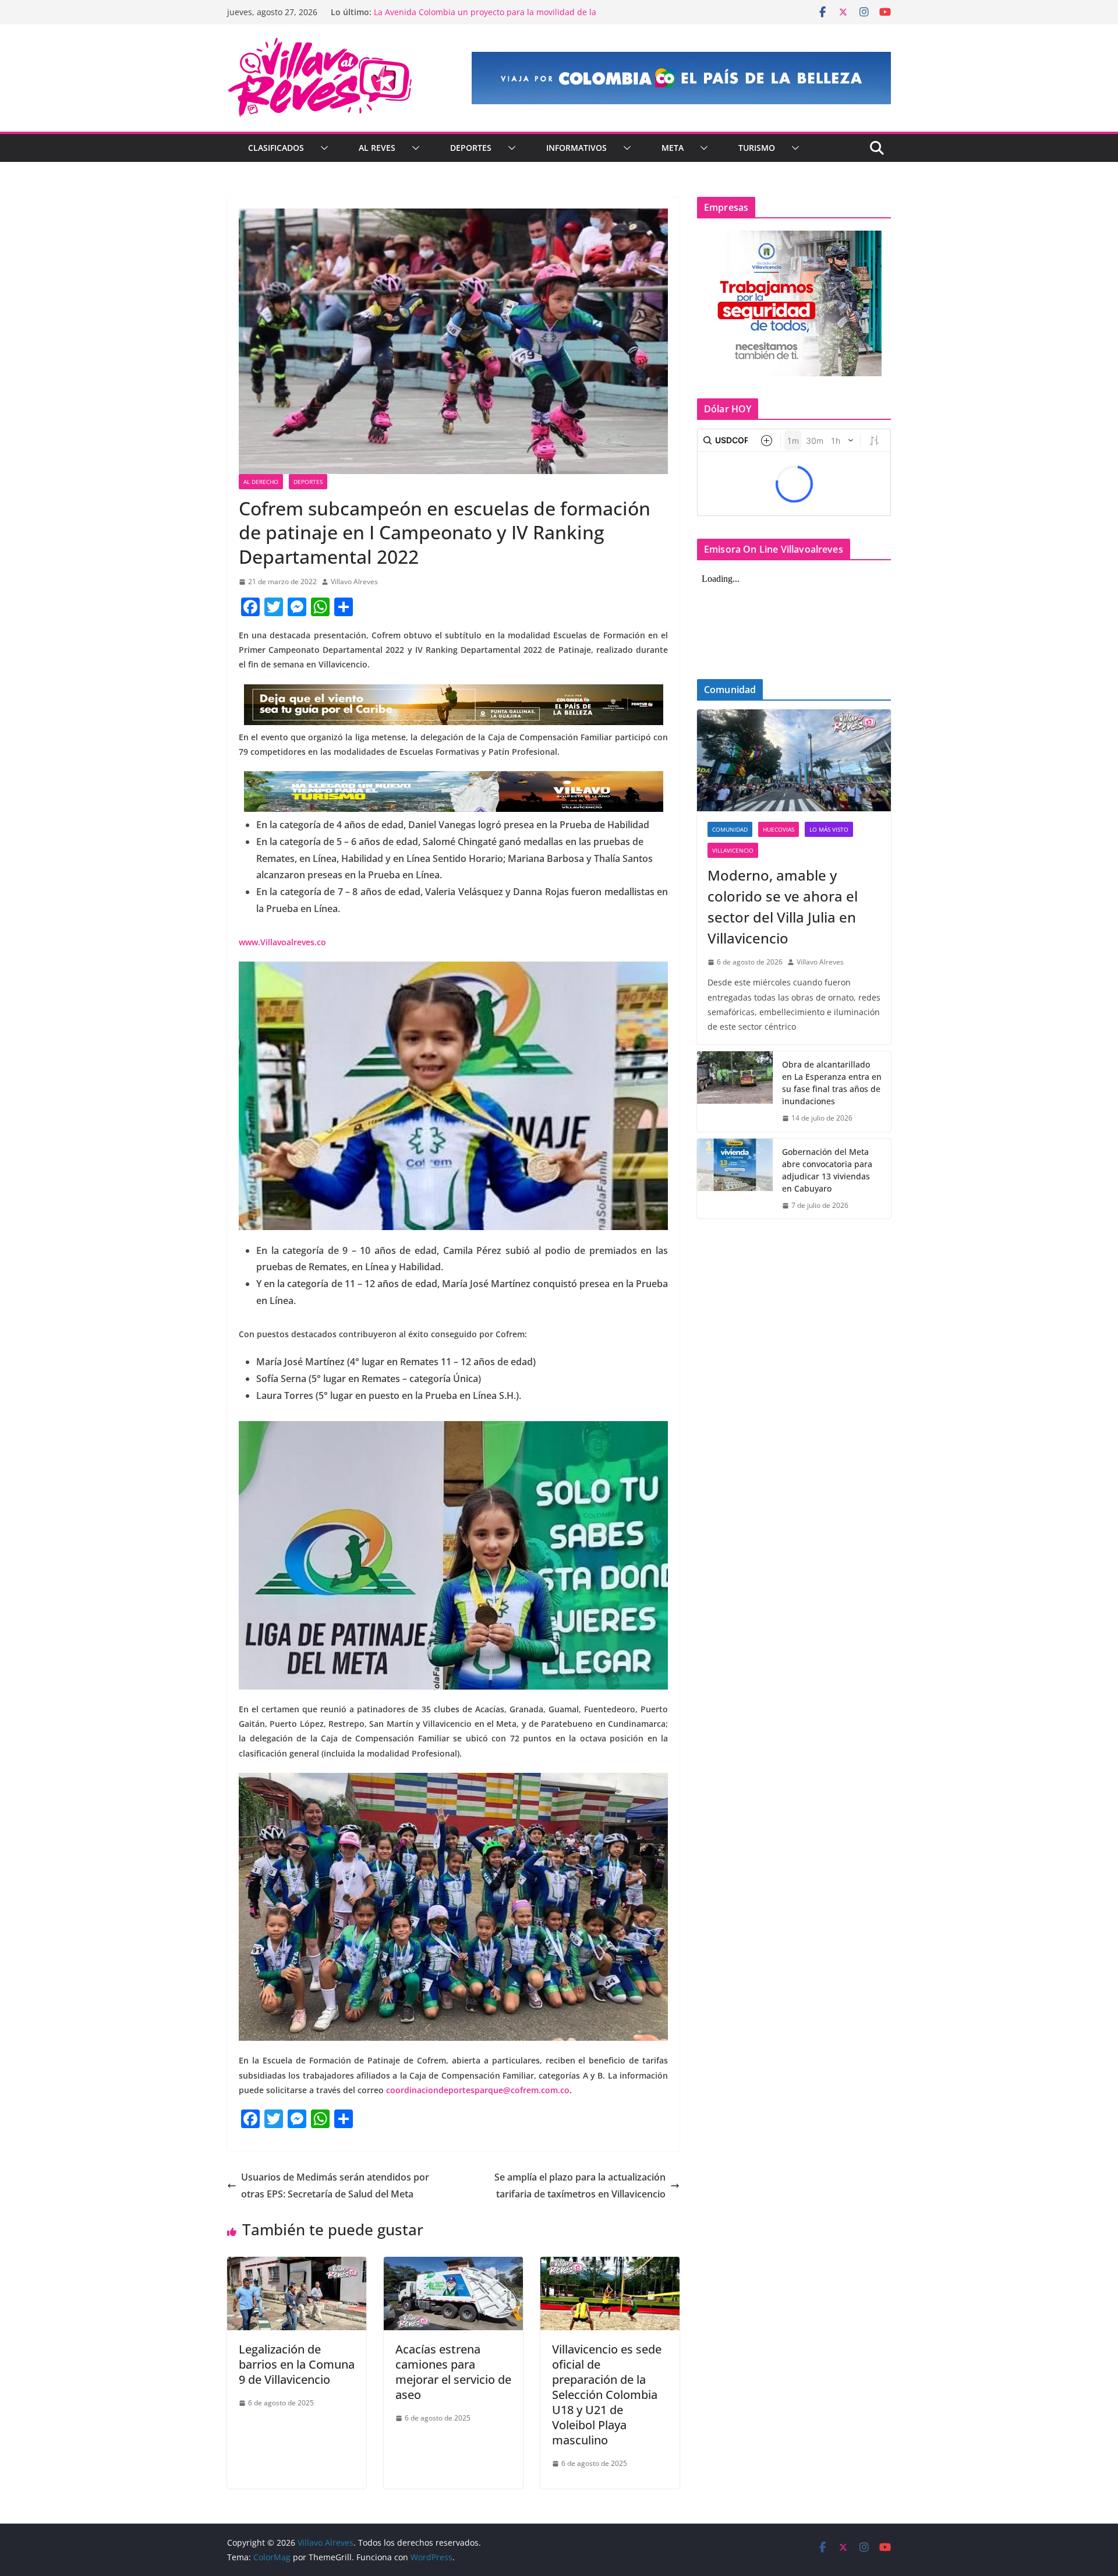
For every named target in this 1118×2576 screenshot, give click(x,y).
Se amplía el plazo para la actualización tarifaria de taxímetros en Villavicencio (580, 2185)
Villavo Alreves (354, 582)
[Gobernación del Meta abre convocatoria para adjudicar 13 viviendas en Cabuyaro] (735, 1179)
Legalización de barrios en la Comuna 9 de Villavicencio (297, 2364)
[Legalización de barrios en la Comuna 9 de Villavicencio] (297, 2265)
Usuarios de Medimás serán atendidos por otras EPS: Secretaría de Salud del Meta (335, 2185)
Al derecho (261, 482)
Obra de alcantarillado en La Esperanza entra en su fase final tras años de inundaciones (832, 1083)
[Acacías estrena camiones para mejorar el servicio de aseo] (453, 2265)
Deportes (471, 148)
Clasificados (276, 148)
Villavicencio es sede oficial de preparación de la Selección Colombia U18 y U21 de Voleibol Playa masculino (607, 2395)
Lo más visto (829, 829)
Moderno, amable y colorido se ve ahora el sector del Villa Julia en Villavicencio (783, 907)
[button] (322, 148)
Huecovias (779, 829)
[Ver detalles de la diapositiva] (681, 78)
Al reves (377, 148)
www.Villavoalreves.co (285, 942)
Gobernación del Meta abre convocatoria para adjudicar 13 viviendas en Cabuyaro (827, 1170)
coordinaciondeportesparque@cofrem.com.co (478, 2090)
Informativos (576, 148)
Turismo (757, 148)
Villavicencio (733, 850)
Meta (673, 148)
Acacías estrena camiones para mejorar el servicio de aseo (453, 2372)
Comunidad (730, 829)
